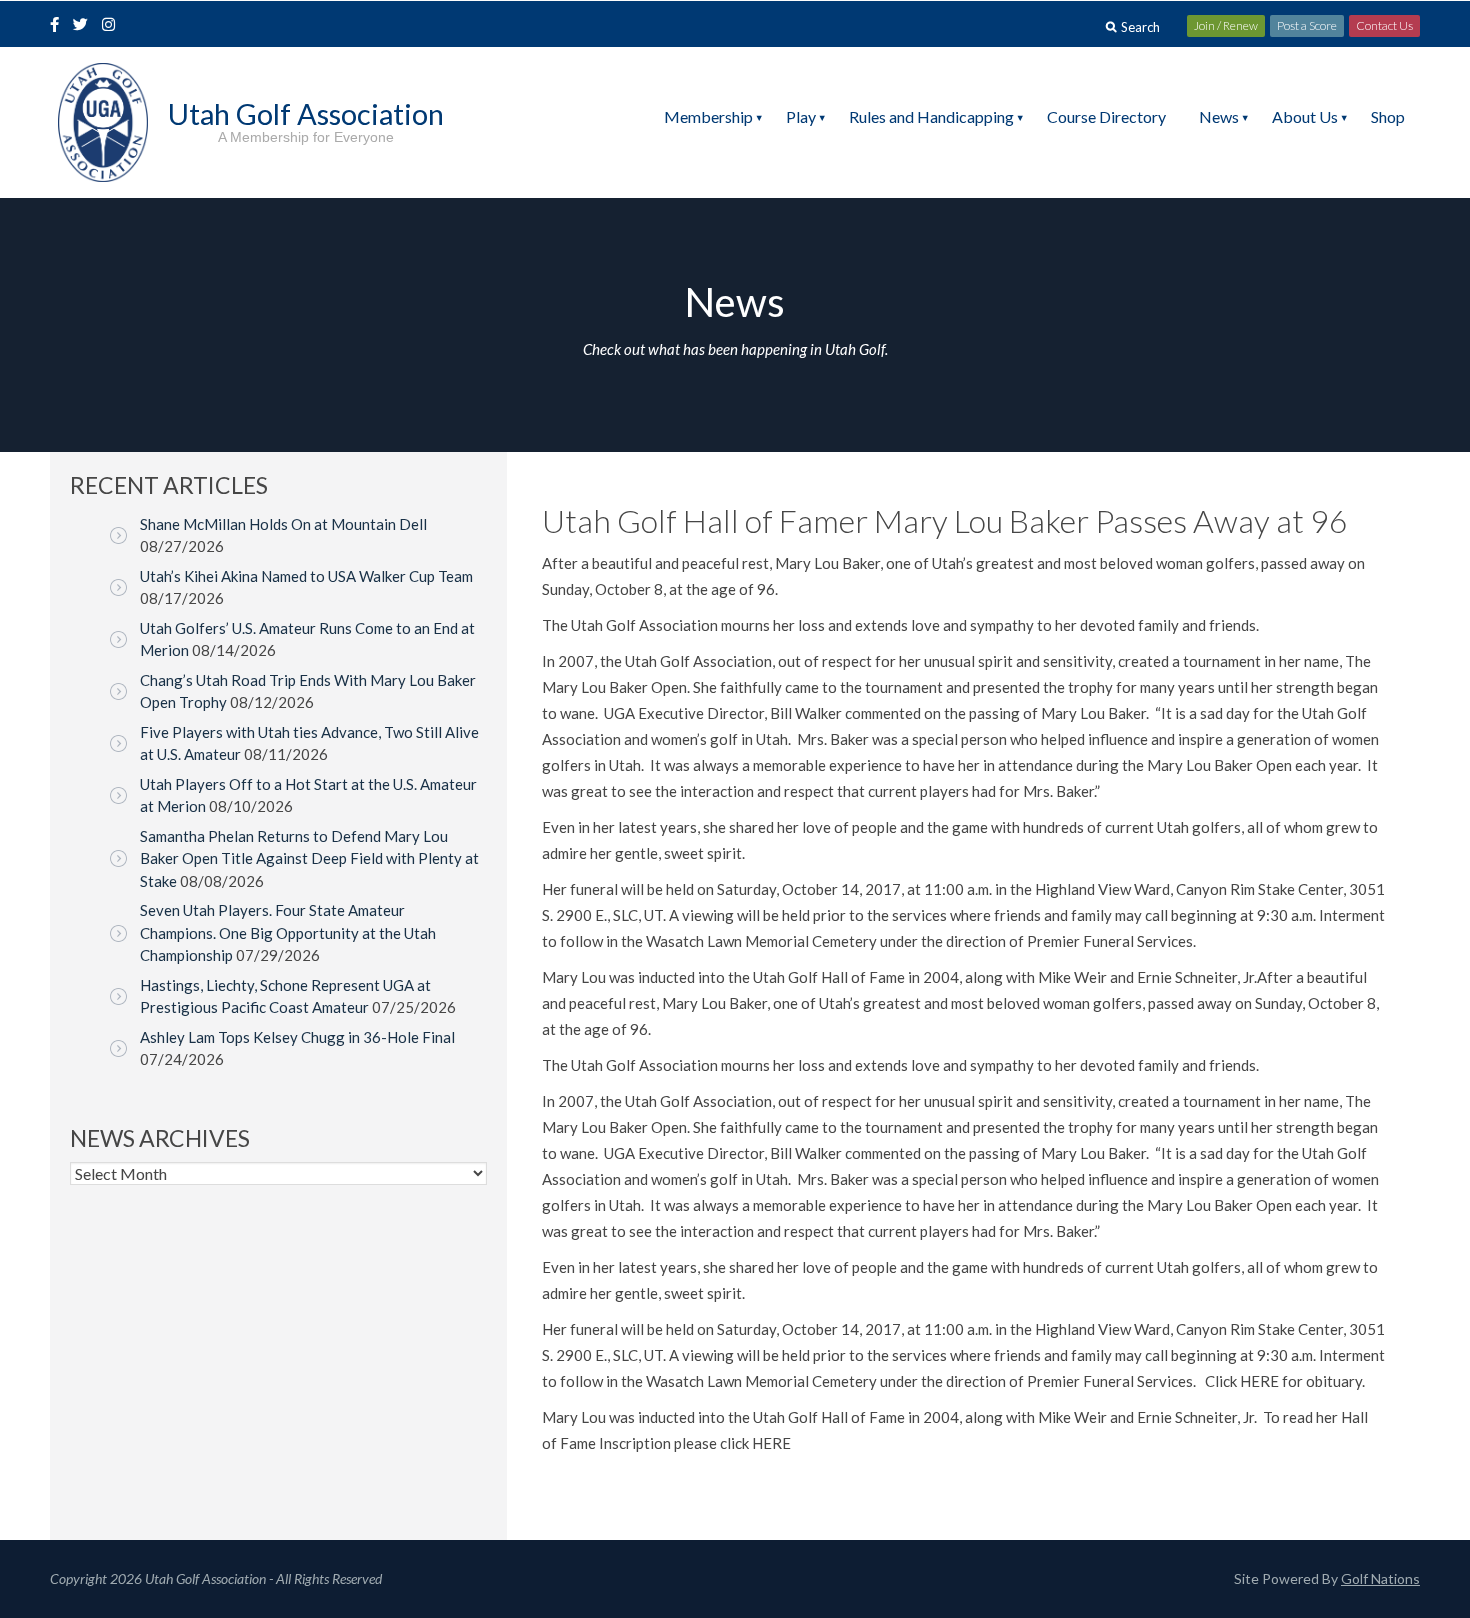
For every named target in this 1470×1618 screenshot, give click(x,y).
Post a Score (1307, 25)
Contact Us (1384, 25)
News (1219, 116)
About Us (1305, 116)
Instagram (113, 26)
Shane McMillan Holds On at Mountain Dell (283, 524)
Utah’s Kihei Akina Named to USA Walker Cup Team (306, 576)
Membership (708, 116)
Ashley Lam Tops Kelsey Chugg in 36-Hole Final (297, 1037)
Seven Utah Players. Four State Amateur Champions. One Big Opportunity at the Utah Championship (288, 932)
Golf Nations (1380, 1578)
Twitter (86, 26)
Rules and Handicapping (931, 116)
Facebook (57, 26)
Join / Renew (1226, 25)
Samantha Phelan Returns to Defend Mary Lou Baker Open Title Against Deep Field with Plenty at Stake (309, 858)
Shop (1388, 116)
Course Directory (1106, 116)
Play (801, 116)
